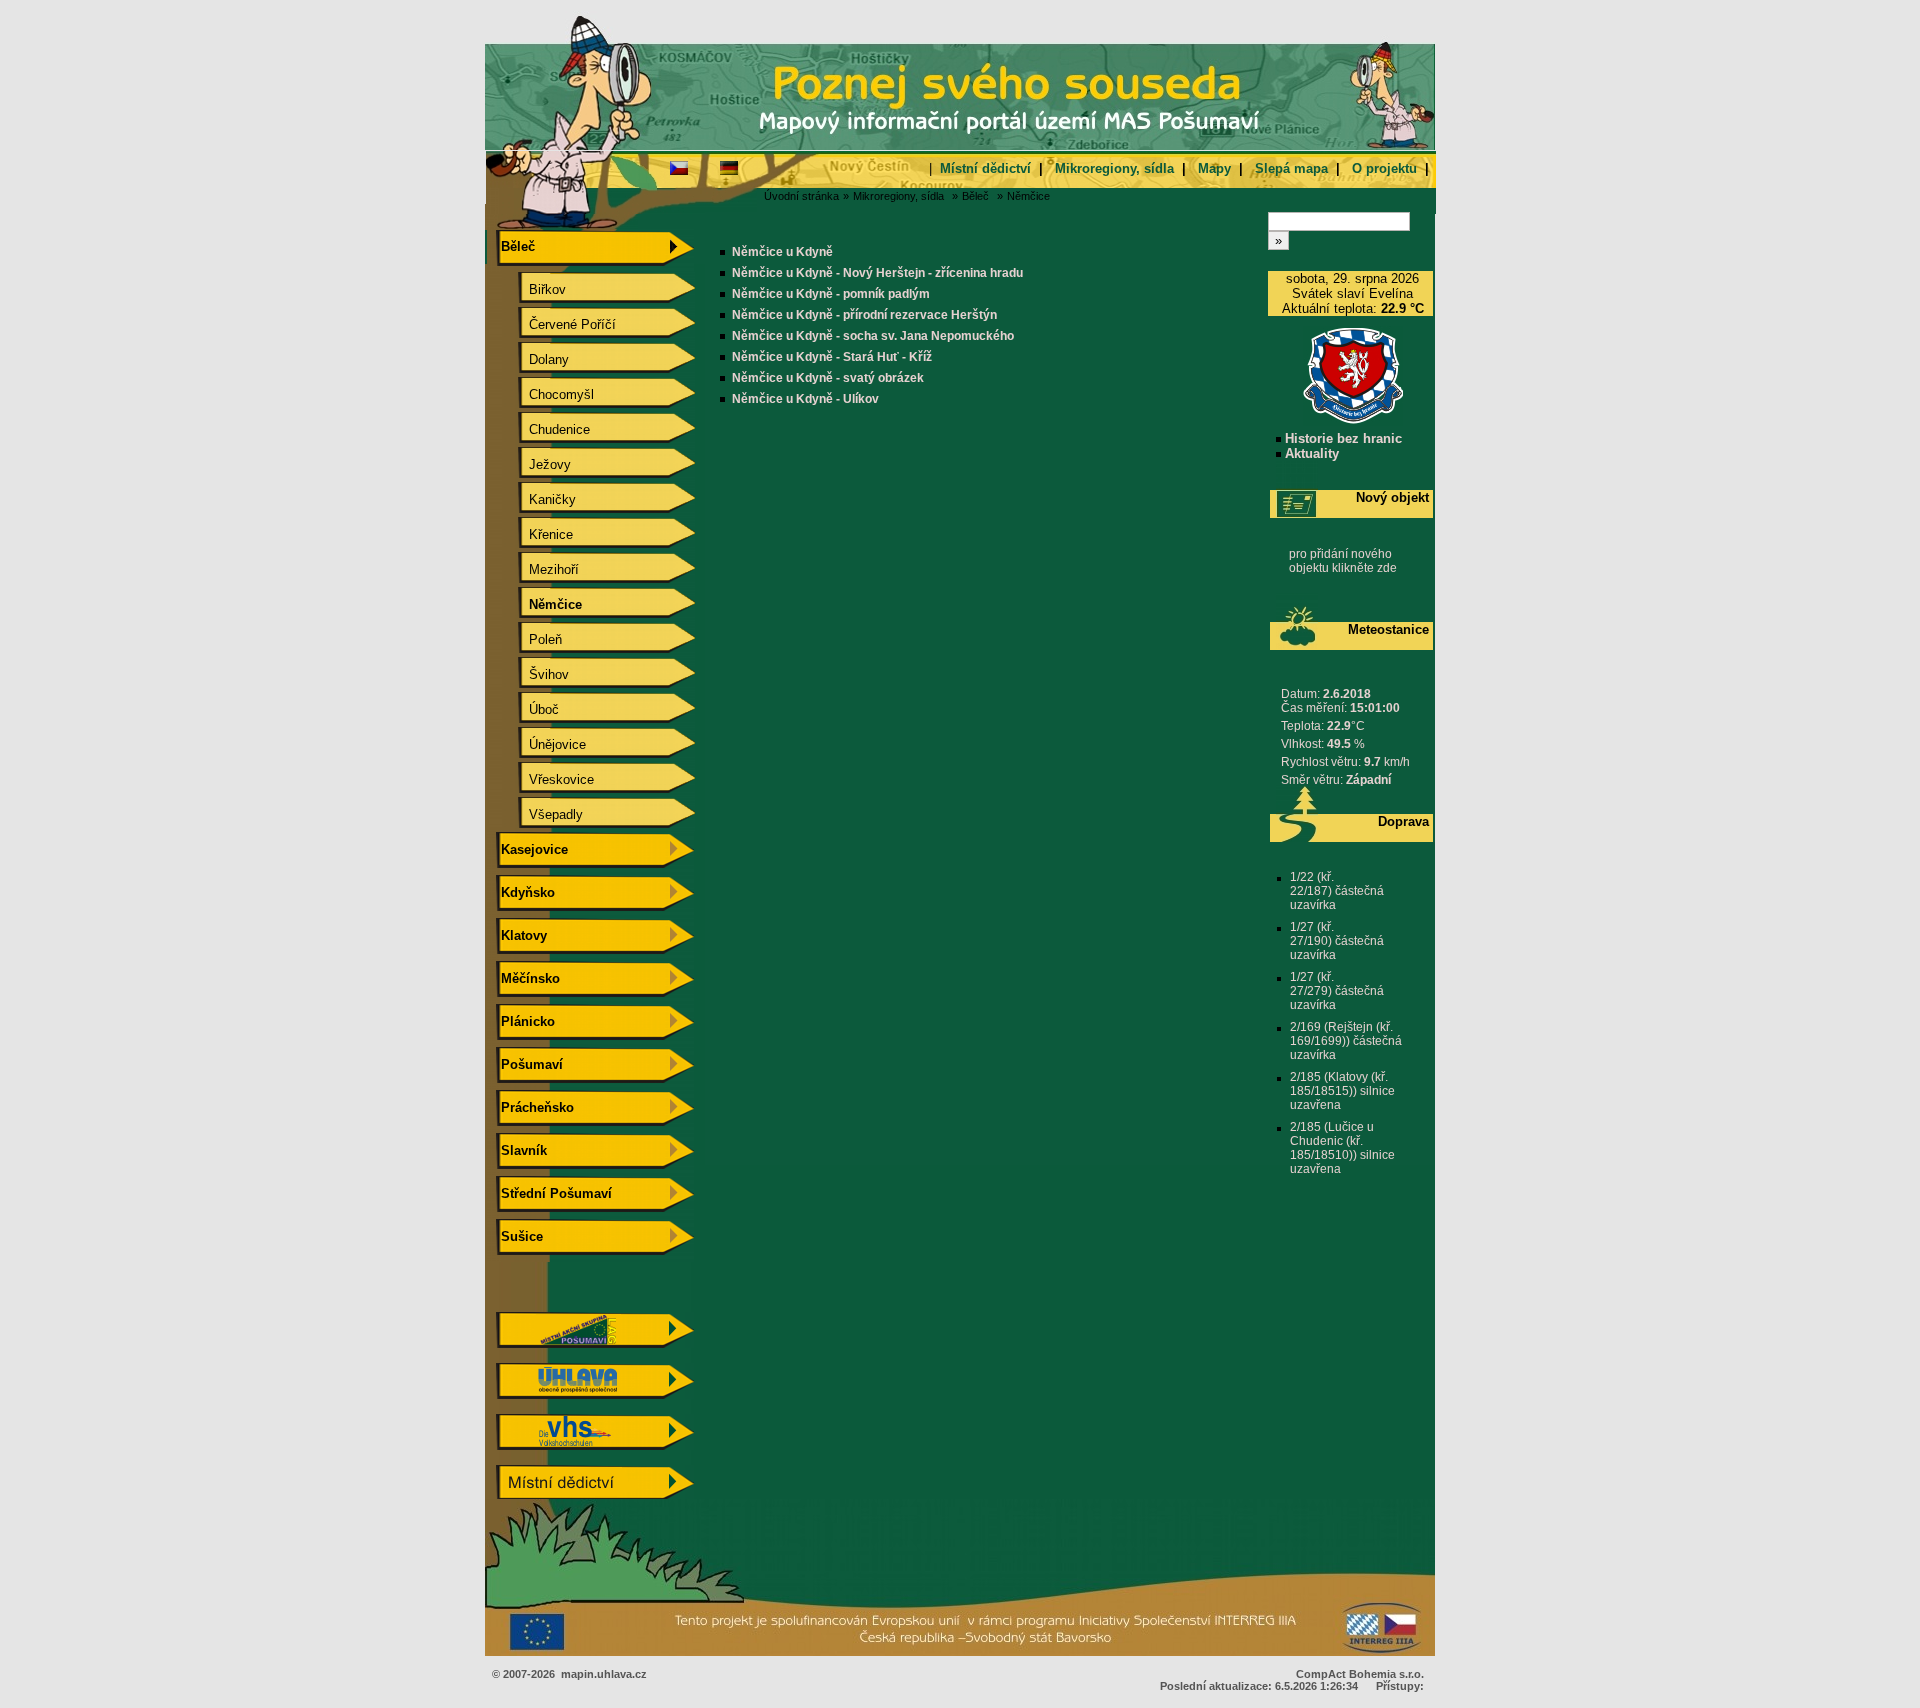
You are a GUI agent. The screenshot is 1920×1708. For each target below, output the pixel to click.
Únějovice (541, 744)
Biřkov (531, 289)
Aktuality (1310, 453)
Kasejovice (532, 849)
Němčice (1028, 196)
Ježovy (534, 464)
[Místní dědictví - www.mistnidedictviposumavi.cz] (595, 1496)
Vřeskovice (545, 779)
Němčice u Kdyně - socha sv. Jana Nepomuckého (873, 336)
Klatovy (522, 935)
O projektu (1384, 168)
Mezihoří (538, 569)
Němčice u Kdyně (782, 252)
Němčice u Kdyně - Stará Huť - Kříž (832, 357)
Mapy (1214, 168)
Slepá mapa (1291, 168)
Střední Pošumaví (554, 1193)
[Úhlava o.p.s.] (595, 1394)
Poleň (529, 639)
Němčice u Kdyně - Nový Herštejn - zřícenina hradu (877, 273)
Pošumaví (530, 1064)
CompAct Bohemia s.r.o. (1360, 1674)
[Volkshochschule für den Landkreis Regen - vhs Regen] (595, 1445)
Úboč (528, 709)
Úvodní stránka (801, 196)
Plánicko (526, 1021)
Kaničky (536, 499)
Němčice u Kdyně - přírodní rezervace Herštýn (864, 315)
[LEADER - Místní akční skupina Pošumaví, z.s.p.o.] (595, 1343)
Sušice (520, 1236)
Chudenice (543, 429)
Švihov (533, 674)
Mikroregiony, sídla (1114, 168)
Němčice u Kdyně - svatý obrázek (828, 378)
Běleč (975, 196)
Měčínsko (528, 978)
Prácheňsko (535, 1107)
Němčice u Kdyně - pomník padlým (831, 294)
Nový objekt (1392, 497)
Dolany (533, 359)
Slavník (522, 1150)
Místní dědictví (985, 168)
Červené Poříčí (556, 324)
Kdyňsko (526, 892)
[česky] (679, 167)
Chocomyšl (545, 394)
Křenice (535, 534)
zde (1387, 568)
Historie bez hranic (1341, 438)
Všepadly (540, 814)
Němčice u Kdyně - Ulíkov (805, 399)
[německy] (729, 167)
